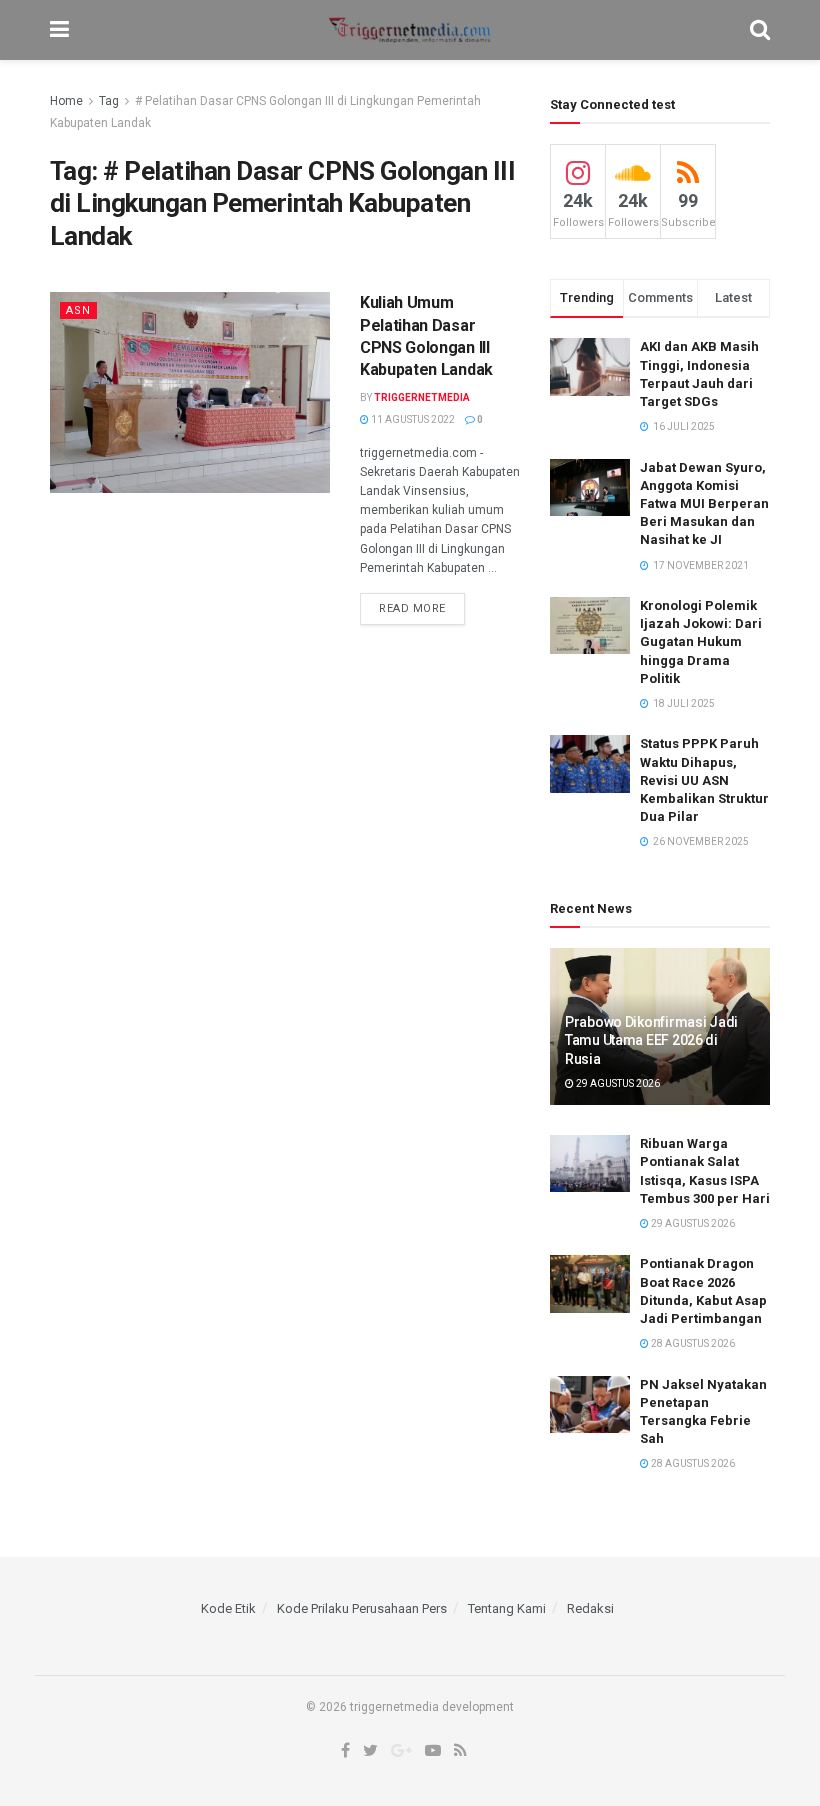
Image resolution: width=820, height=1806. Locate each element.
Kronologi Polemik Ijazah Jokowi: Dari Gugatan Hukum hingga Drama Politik (701, 642)
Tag (109, 101)
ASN (78, 310)
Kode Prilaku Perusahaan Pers (362, 1608)
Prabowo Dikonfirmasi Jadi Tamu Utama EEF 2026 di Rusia (651, 1040)
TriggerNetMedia (422, 397)
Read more (412, 608)
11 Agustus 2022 (412, 419)
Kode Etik (228, 1608)
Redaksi (590, 1608)
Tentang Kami (507, 1608)
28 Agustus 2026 (692, 1343)
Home (66, 101)
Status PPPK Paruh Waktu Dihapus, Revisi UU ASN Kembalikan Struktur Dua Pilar (704, 780)
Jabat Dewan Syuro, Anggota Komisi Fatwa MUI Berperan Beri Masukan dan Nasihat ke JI (704, 504)
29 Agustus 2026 (617, 1083)
